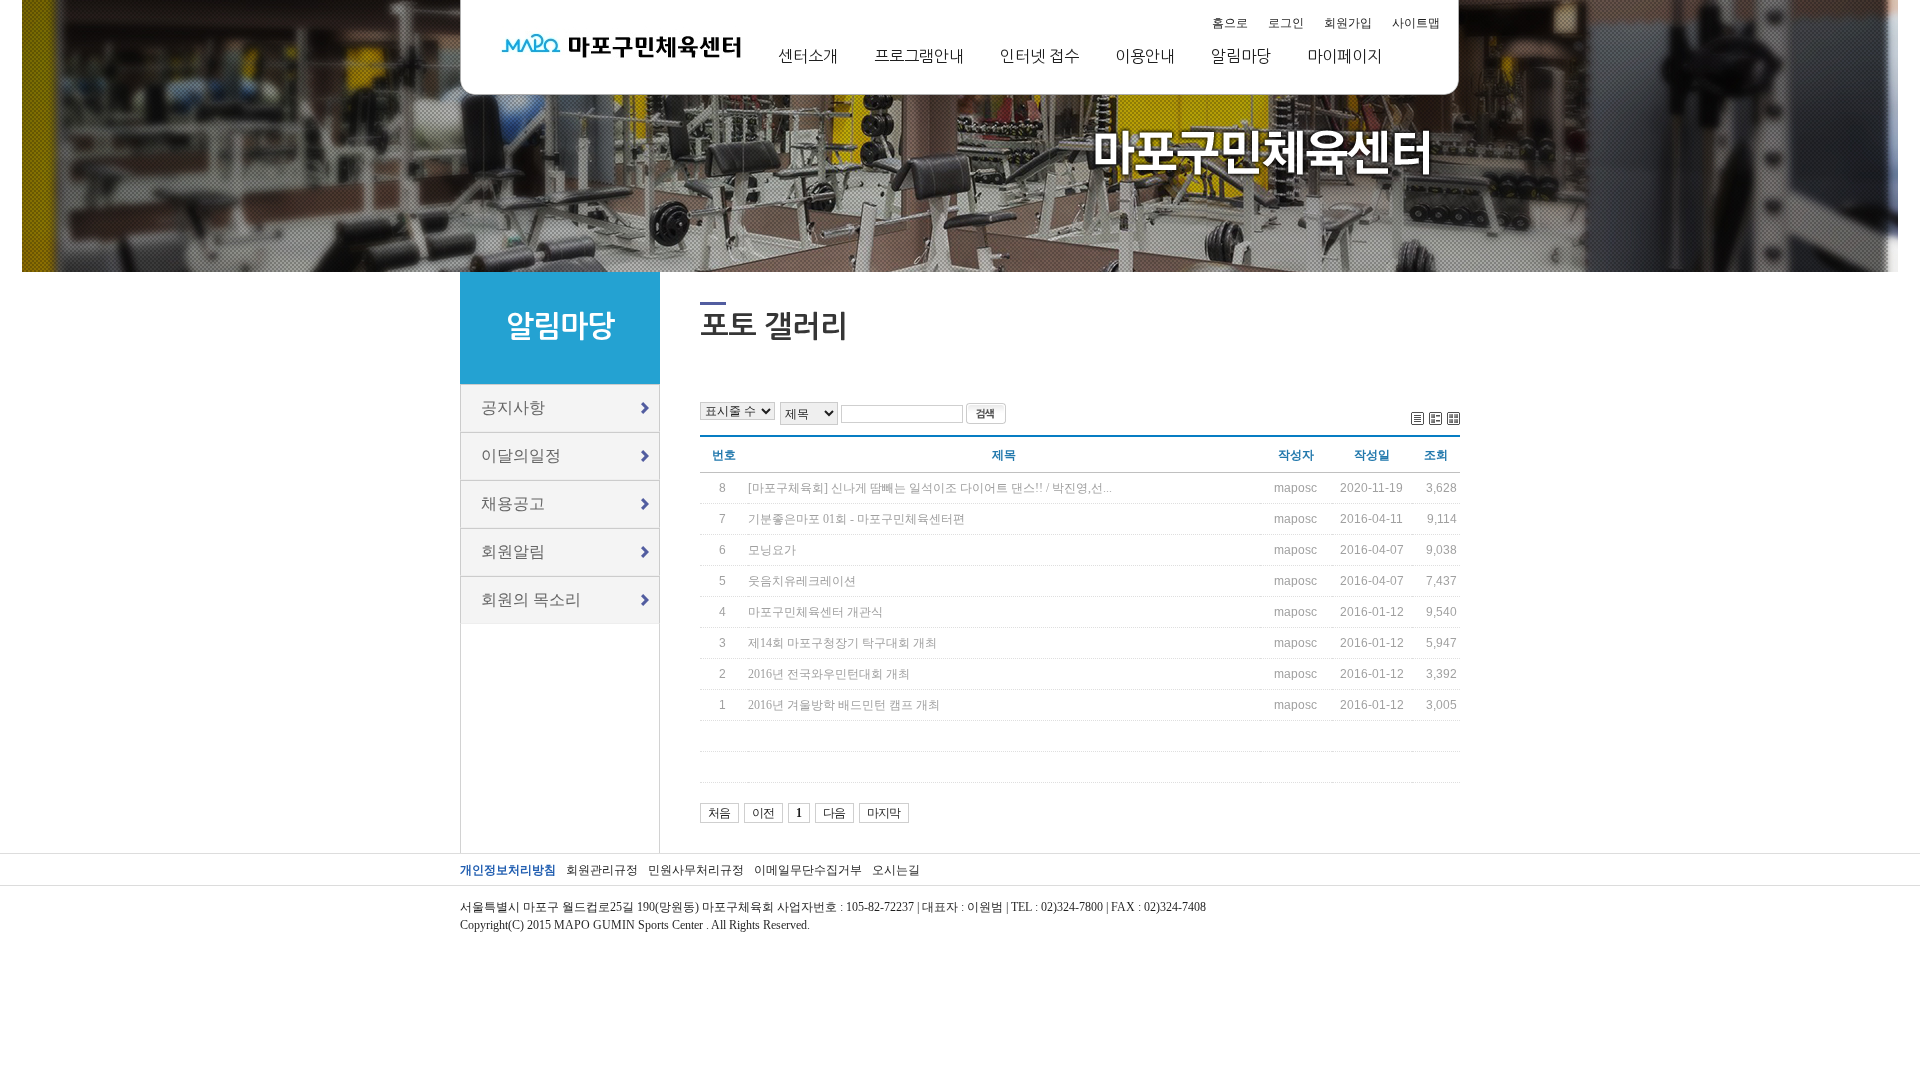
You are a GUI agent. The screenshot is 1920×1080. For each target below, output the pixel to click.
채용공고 (513, 503)
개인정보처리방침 (508, 870)
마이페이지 (1344, 56)
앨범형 (1435, 418)
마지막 (883, 813)
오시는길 (896, 870)
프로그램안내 (919, 56)
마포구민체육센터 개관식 (815, 612)
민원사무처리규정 (696, 870)
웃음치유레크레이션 (802, 581)
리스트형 (1417, 418)
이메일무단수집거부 (808, 870)
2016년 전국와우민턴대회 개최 (829, 674)
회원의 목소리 (531, 599)
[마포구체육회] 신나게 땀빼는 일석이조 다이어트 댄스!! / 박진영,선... (930, 488)
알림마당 (1241, 56)
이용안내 (1145, 56)
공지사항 (513, 407)
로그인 (1286, 23)
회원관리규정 (602, 870)
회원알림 (513, 551)
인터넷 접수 (1039, 56)
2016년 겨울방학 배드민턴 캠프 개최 (844, 705)
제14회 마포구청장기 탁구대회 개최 (842, 643)
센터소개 (808, 56)
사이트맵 (1416, 23)
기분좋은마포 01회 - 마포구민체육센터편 (856, 519)
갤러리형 (1453, 418)
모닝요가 (772, 550)
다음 (834, 813)
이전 (763, 813)
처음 (719, 813)
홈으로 (1230, 23)
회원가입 (1348, 23)
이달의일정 (521, 455)
